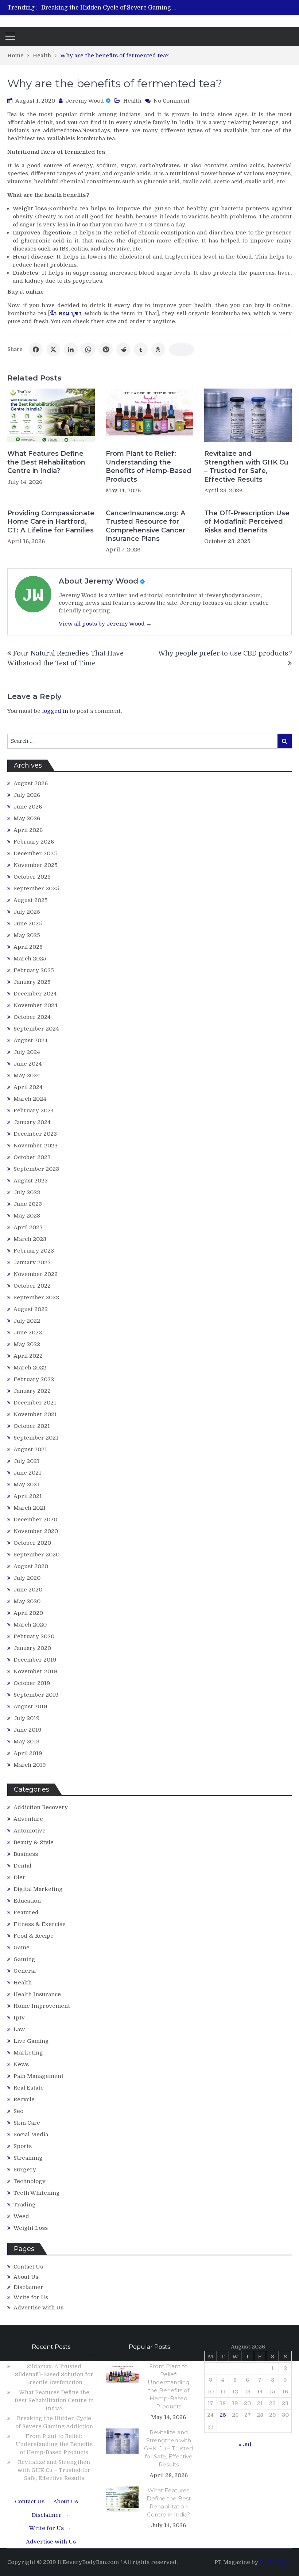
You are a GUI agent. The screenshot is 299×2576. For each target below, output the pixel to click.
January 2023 (32, 1262)
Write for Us (31, 2297)
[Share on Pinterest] (106, 349)
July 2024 (27, 1052)
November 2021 (35, 1414)
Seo (18, 2111)
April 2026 (28, 830)
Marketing (28, 2053)
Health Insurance (37, 1994)
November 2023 (36, 1146)
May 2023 (27, 1216)
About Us (26, 2277)
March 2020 (30, 1625)
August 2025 (31, 900)
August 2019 (30, 1706)
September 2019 (36, 1695)
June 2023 (28, 1204)
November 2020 (36, 1531)
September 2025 (36, 888)
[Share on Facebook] (36, 349)
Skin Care (27, 2123)
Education (27, 1901)
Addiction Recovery (41, 1807)
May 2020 (27, 1601)
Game (22, 1948)
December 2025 (35, 853)
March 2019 (30, 1765)
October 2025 (32, 877)
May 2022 (27, 1344)
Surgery (25, 2170)
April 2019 (28, 1753)
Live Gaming (31, 2041)
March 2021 (30, 1508)
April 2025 (28, 947)
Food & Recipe (34, 1936)
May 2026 (27, 818)
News (21, 2064)
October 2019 (32, 1683)
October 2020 (32, 1543)
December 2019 (35, 1660)
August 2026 (31, 783)
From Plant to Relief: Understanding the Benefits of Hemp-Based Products (149, 466)
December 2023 (35, 1134)
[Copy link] (182, 349)
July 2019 (27, 1718)
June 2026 (28, 807)
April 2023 (28, 1227)
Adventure (28, 1819)
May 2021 (26, 1484)
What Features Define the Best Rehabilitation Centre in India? (46, 462)
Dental (22, 1866)
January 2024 (32, 1122)
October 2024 (32, 1017)
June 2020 (28, 1590)
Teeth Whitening (37, 2193)
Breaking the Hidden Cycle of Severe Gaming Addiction (121, 8)
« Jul (245, 2445)
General (25, 1971)
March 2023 (30, 1239)
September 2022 (36, 1297)
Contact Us (28, 2267)
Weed (21, 2216)
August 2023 (31, 1181)
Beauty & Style (34, 1842)
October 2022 (32, 1286)
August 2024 (31, 1040)
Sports (23, 2146)
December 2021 (35, 1403)
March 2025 (30, 959)
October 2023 (32, 1157)
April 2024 (28, 1087)
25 (223, 2415)
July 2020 (27, 1578)
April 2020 (28, 1613)
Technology (30, 2181)
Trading (25, 2205)
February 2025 (34, 970)
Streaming (28, 2158)
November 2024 (36, 1005)
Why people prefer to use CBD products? (225, 653)
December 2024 (35, 994)
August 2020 (31, 1566)
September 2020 (36, 1555)
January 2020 (32, 1648)
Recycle (24, 2099)
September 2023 (36, 1169)
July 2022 (27, 1321)
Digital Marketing (38, 1889)
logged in (55, 711)
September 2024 (36, 1029)
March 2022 (30, 1368)
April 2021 (28, 1496)
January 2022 (32, 1391)
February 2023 (34, 1251)
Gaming (24, 1959)
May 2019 (27, 1742)
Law (19, 2029)
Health (132, 101)
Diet (19, 1877)
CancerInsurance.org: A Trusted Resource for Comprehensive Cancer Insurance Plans (145, 526)
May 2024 (27, 1075)
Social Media (31, 2134)
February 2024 (34, 1111)
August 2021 (30, 1449)
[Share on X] (53, 349)
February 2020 (34, 1636)
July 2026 (27, 795)
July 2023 (27, 1192)
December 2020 (35, 1520)
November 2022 (36, 1274)
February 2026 (34, 842)
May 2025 (27, 935)
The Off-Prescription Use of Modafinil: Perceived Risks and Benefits (247, 522)
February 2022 (34, 1379)
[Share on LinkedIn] (71, 349)
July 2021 (26, 1461)
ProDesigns (276, 2562)
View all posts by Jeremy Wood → (105, 624)
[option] (110, 8)
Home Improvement (42, 2006)
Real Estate (29, 2088)
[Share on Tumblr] (141, 349)
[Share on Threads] (158, 349)
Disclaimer (28, 2287)
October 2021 (32, 1426)
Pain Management (38, 2076)
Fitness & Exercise (40, 1924)
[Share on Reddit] (123, 349)
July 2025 (27, 912)
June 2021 (27, 1473)
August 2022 (31, 1309)
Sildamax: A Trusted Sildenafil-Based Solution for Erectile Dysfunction (54, 2374)
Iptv (19, 2018)
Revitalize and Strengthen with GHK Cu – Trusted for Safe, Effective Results (246, 466)
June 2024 (28, 1064)
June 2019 (28, 1730)
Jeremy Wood (85, 101)
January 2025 (32, 982)
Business (26, 1854)
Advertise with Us (38, 2308)
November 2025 (36, 865)
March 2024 (30, 1099)
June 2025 (28, 924)
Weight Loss (31, 2228)
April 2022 (28, 1356)
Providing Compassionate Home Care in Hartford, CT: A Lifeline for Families (51, 522)
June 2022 (28, 1333)
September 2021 (36, 1438)
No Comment (172, 101)
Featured (26, 1912)
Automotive (30, 1831)
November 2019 (35, 1671)
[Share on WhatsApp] (88, 349)
